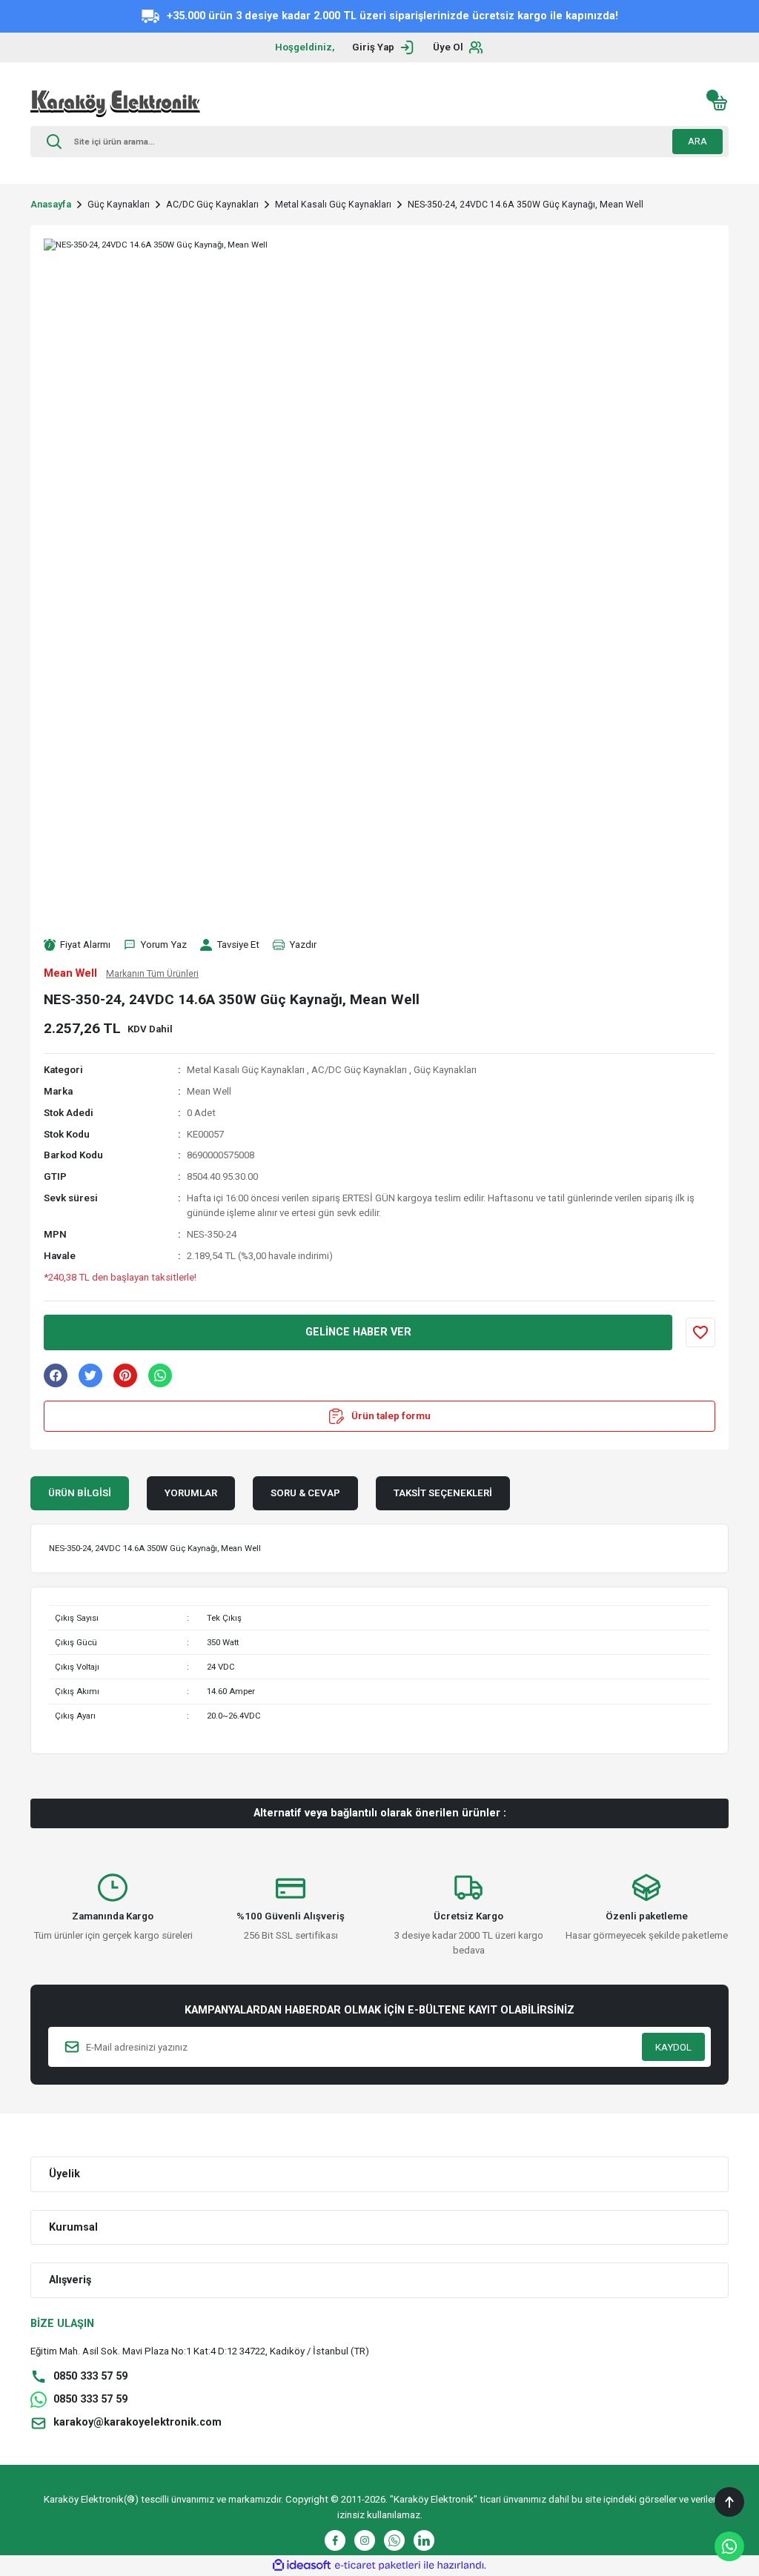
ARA (697, 141)
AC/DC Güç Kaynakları (359, 1070)
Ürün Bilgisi (80, 1493)
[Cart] (720, 103)
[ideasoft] (302, 2566)
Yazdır (303, 945)
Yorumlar (191, 1493)
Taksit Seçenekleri (443, 1493)
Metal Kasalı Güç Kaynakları (246, 1070)
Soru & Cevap (305, 1493)
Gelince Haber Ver (358, 1332)
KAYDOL (673, 2047)
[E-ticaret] (378, 2565)
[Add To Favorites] (700, 1332)
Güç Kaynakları (445, 1070)
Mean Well (209, 1091)
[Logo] (115, 103)
